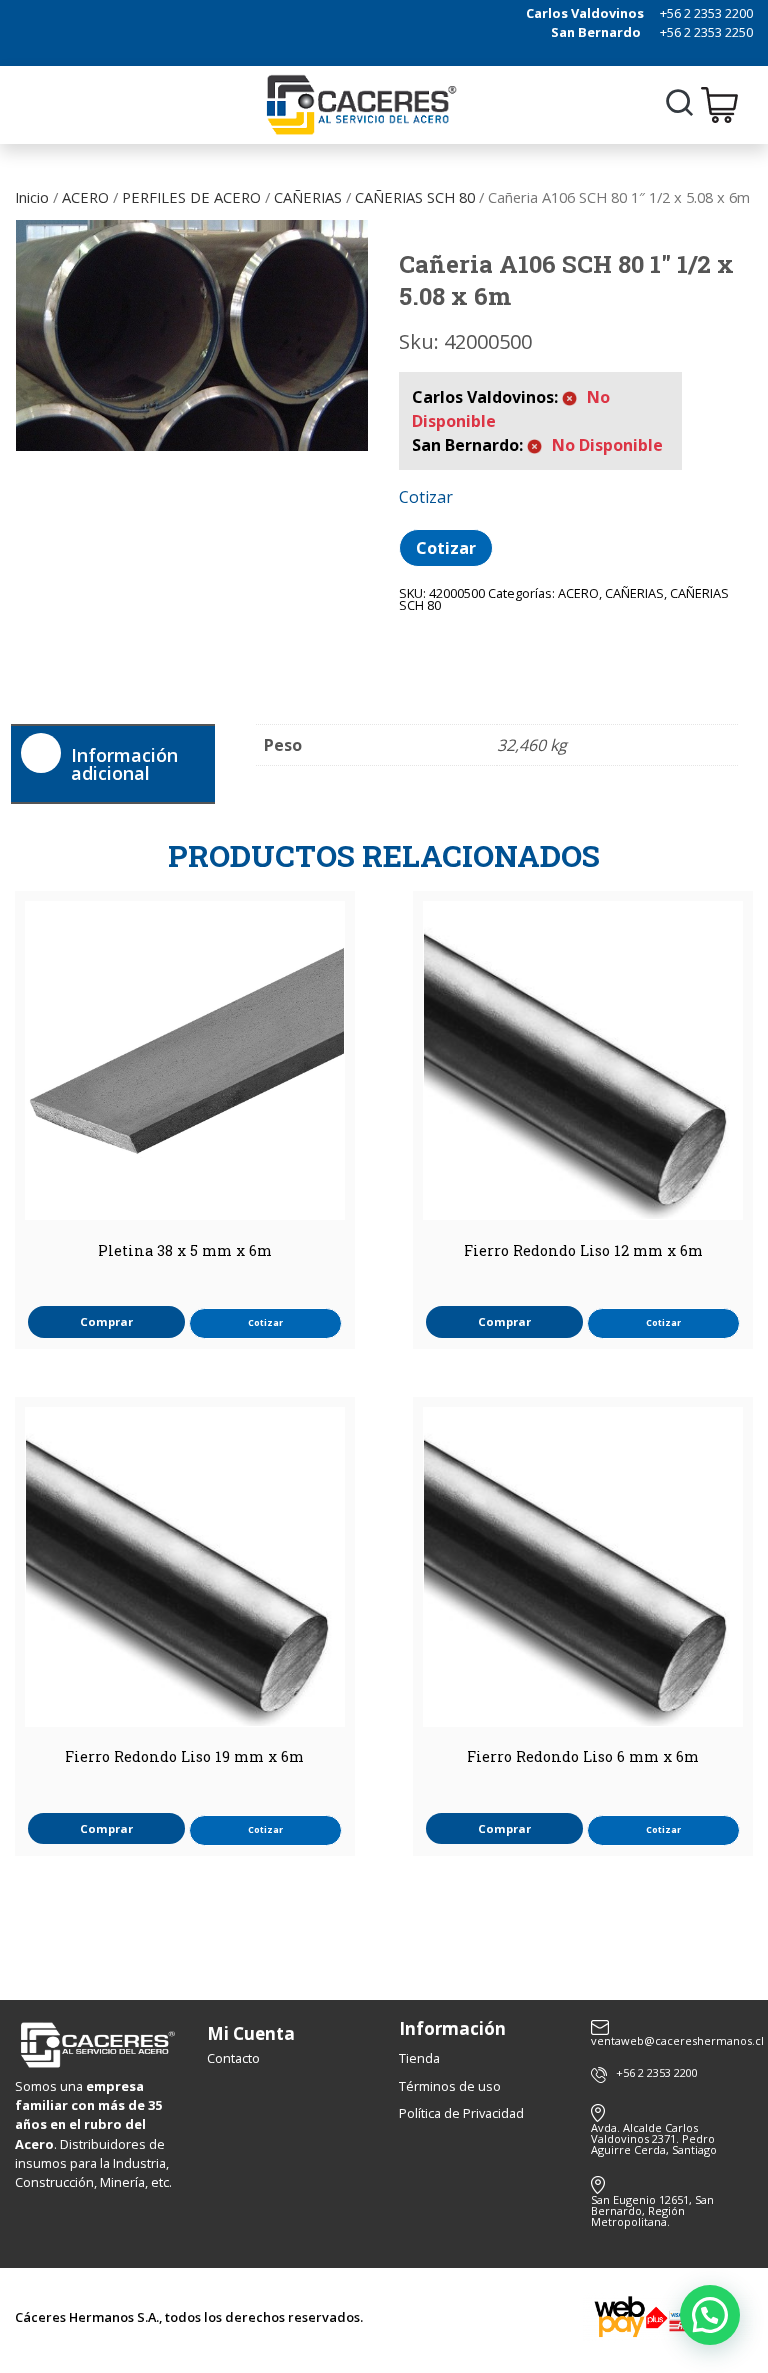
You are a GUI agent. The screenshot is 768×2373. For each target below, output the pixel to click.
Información (452, 2028)
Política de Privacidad (461, 2113)
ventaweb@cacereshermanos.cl (672, 2039)
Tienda (419, 2058)
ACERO (85, 197)
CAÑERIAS (308, 197)
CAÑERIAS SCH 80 (415, 197)
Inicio (32, 197)
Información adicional (124, 764)
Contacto (233, 2058)
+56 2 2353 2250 (706, 32)
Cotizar (446, 548)
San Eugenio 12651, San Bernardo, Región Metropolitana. (652, 2210)
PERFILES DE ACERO (191, 197)
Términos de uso (450, 2086)
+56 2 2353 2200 (706, 13)
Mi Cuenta (251, 2033)
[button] (710, 2315)
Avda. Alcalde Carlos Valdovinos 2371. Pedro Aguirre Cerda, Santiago (654, 2138)
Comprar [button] (106, 1321)
